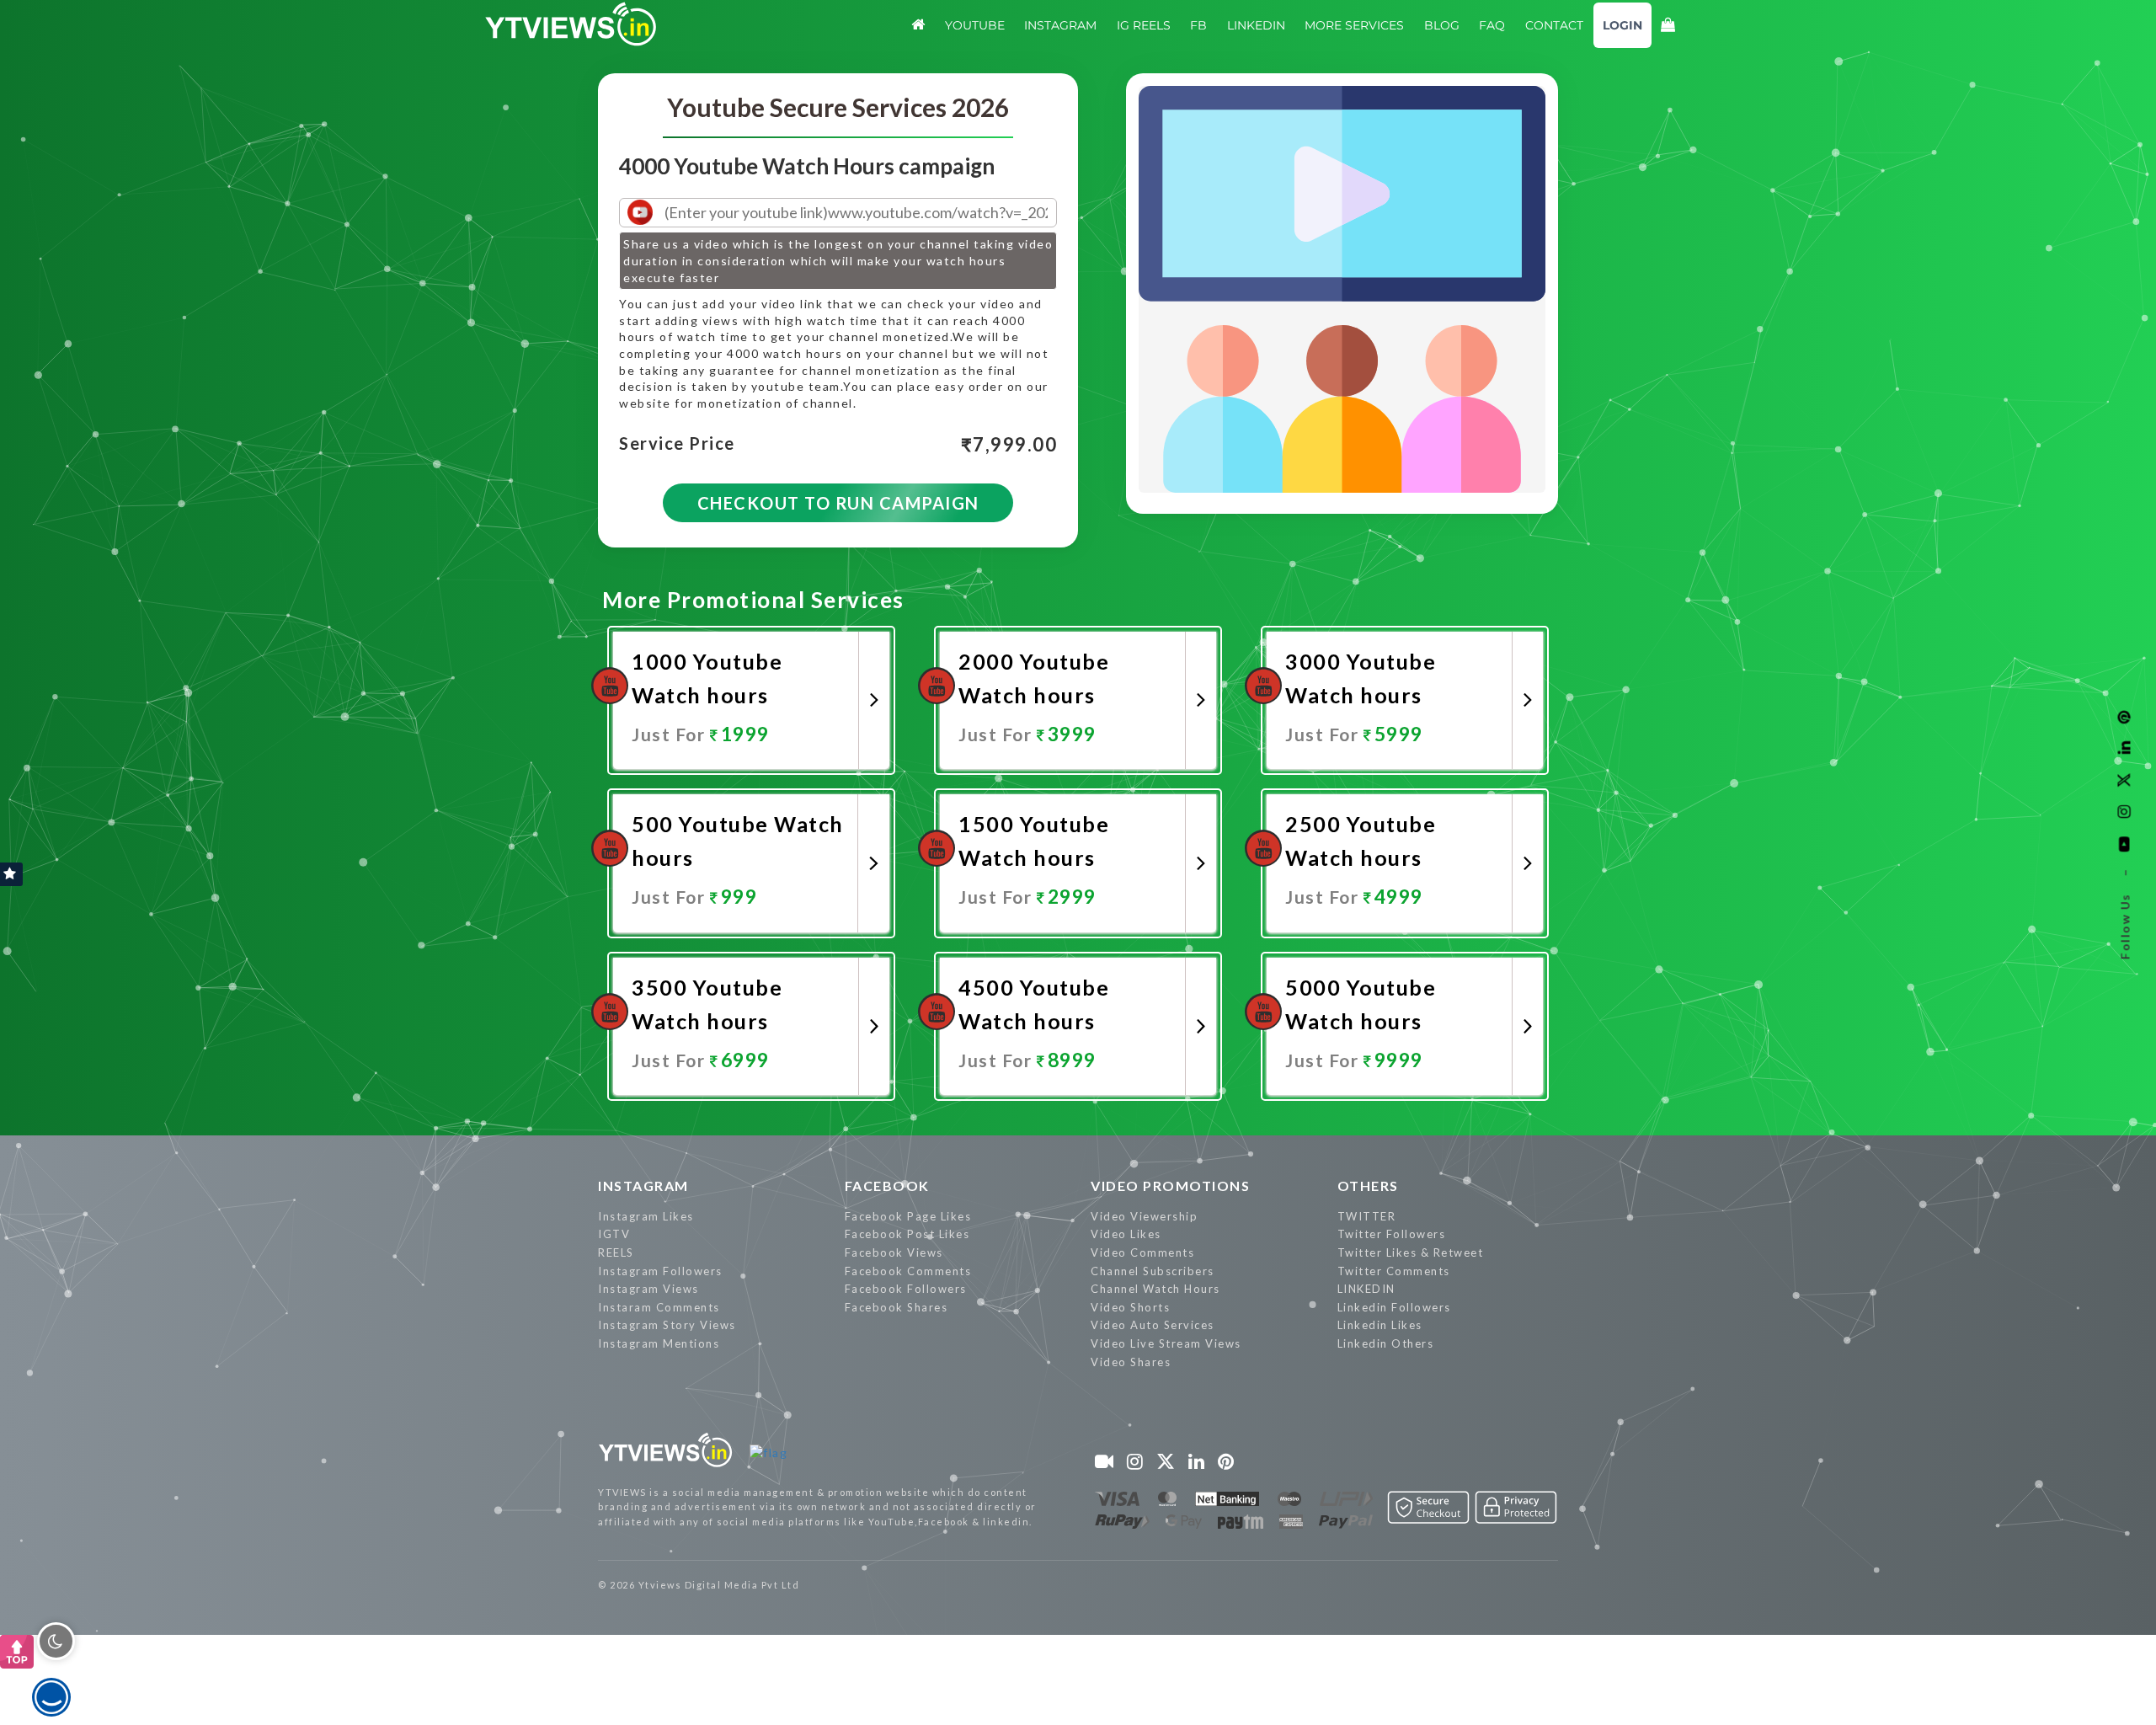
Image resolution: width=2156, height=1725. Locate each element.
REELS (616, 1252)
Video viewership (1144, 1216)
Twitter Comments (1394, 1271)
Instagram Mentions (659, 1343)
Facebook (887, 1186)
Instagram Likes (646, 1216)
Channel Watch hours (1155, 1289)
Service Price (677, 444)
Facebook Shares (897, 1307)
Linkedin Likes (1380, 1325)
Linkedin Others (1386, 1343)
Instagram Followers (660, 1271)
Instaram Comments (659, 1307)
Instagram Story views (667, 1325)
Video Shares (1131, 1362)
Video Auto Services (1153, 1325)
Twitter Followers (1392, 1234)
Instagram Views (648, 1289)
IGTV (614, 1234)
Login (1622, 25)
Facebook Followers (906, 1289)
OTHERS (1368, 1186)
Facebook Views (894, 1252)
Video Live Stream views (1166, 1343)
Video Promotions (1170, 1186)
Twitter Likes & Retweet (1411, 1252)
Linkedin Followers (1394, 1307)
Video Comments (1142, 1252)
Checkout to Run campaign (838, 503)
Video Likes (1126, 1234)
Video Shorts (1130, 1307)
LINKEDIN (1366, 1289)
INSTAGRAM (643, 1186)
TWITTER (1367, 1216)
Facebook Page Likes (908, 1216)
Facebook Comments (908, 1271)
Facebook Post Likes (907, 1234)
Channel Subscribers (1153, 1271)
